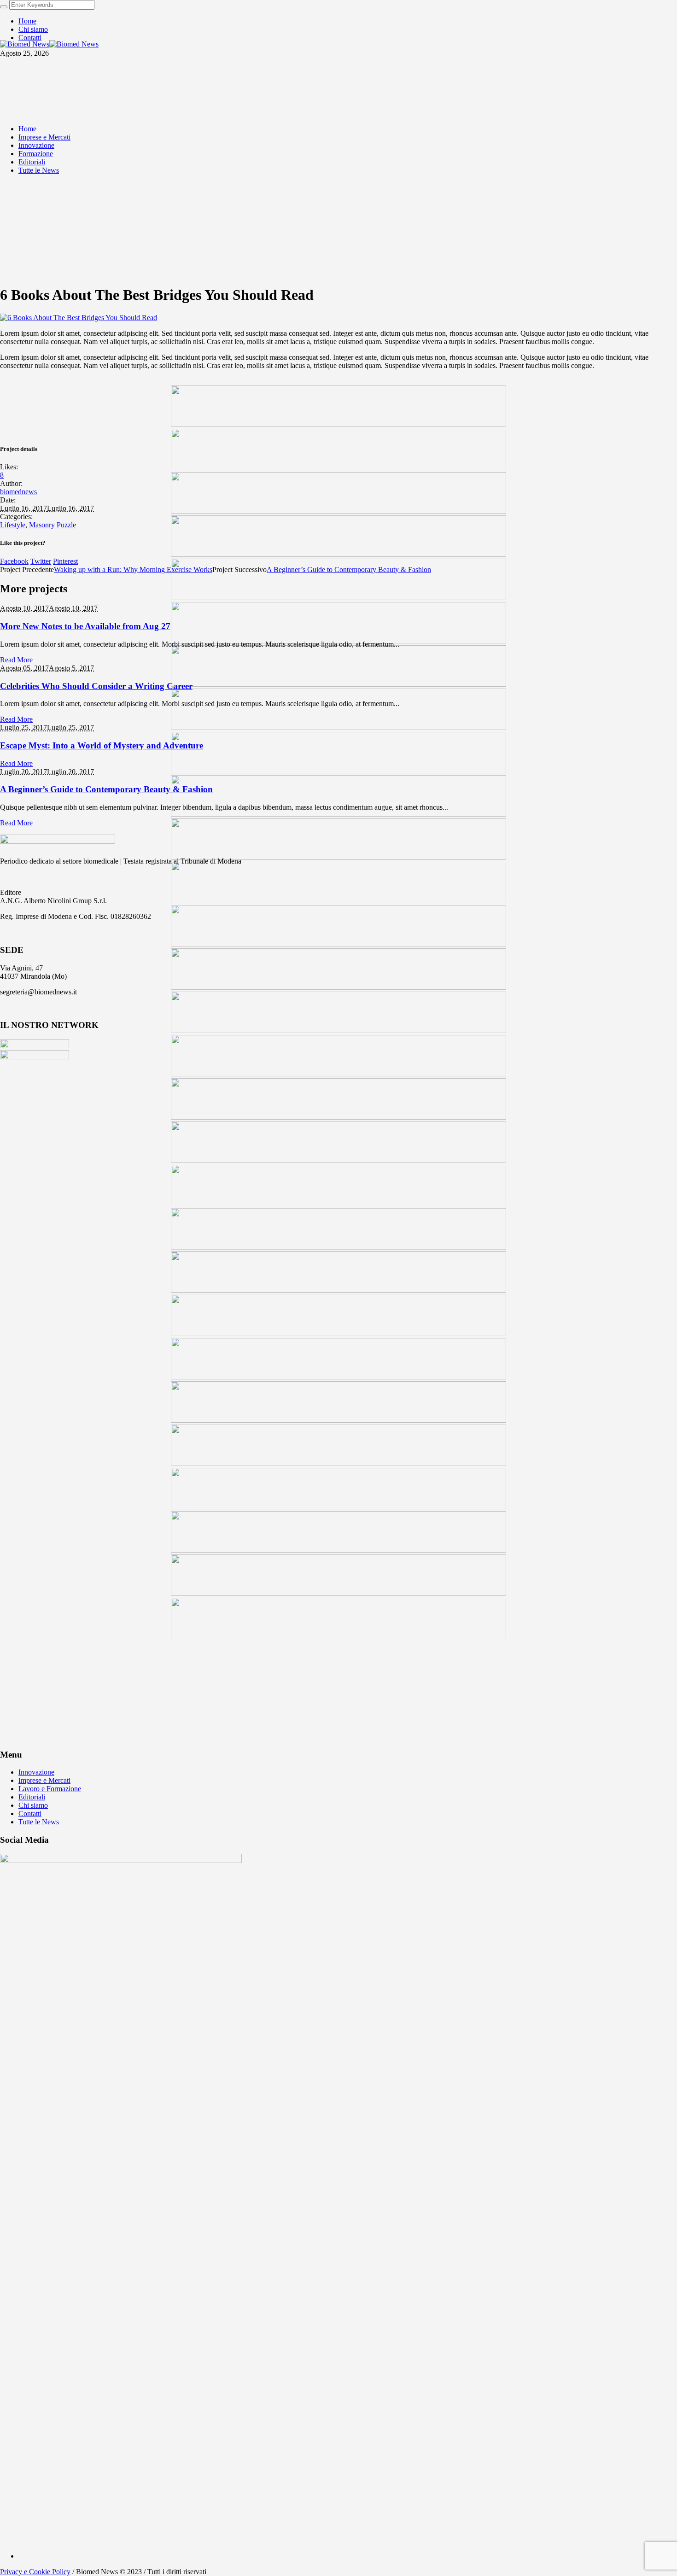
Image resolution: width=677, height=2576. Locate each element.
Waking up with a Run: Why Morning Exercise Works (133, 570)
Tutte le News (39, 1822)
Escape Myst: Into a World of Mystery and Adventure (102, 745)
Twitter (41, 561)
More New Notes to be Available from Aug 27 (85, 626)
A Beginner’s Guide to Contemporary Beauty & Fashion (349, 570)
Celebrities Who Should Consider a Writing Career (96, 686)
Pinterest (65, 561)
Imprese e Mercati (44, 1780)
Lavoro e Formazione (50, 1789)
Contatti (30, 1814)
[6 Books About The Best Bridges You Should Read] (79, 318)
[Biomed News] (49, 44)
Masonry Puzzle (53, 525)
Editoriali (32, 1797)
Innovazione (36, 1772)
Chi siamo (33, 1805)
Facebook (14, 561)
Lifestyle (13, 525)
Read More (16, 660)
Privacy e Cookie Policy (35, 2572)
